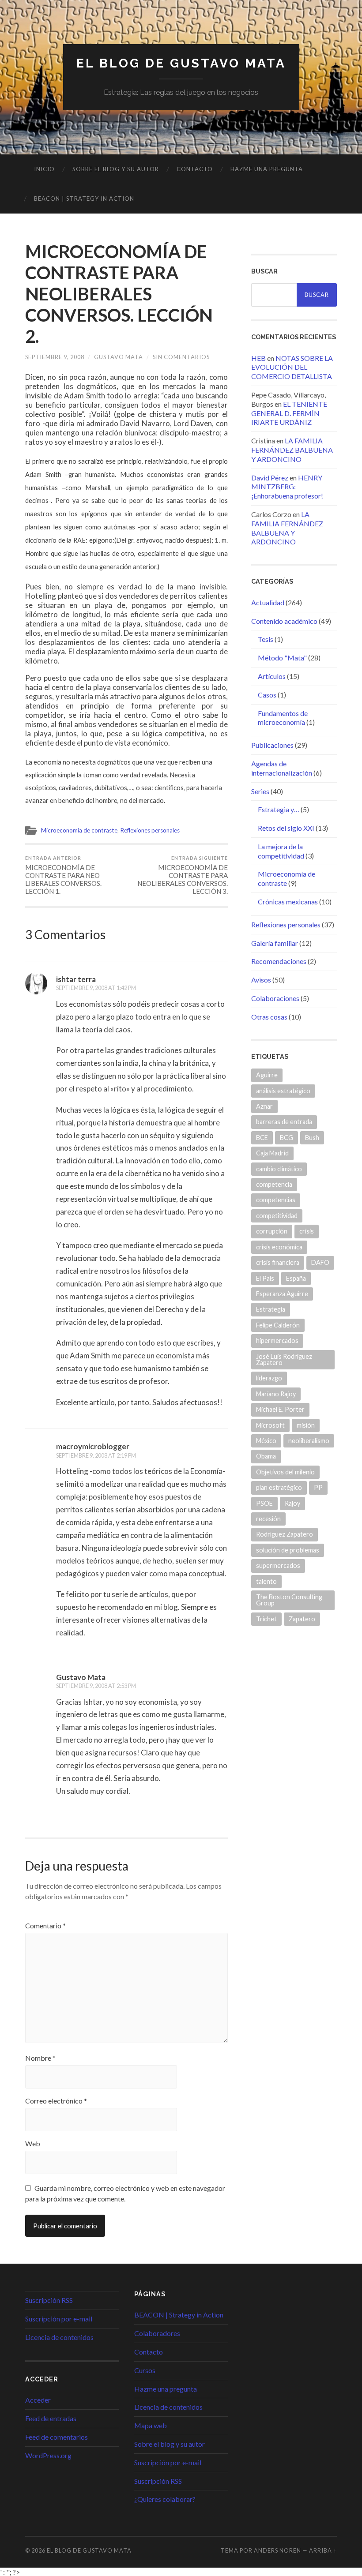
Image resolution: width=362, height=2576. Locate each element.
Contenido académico (284, 621)
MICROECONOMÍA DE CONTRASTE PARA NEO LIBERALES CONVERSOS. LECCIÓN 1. (63, 875)
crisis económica (279, 1247)
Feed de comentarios (57, 2437)
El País (265, 1278)
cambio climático (279, 1169)
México (266, 1441)
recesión (268, 1519)
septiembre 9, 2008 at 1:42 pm (96, 988)
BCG (287, 1138)
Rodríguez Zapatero (285, 1534)
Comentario (45, 1926)
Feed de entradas (51, 2418)
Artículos (272, 676)
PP (318, 1487)
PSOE (264, 1503)
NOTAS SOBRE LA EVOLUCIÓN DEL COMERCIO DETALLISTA (292, 367)
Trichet (266, 1619)
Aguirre (267, 1075)
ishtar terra (76, 979)
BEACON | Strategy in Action (84, 199)
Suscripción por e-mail (59, 2319)
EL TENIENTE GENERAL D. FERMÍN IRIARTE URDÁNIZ (289, 413)
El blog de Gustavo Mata (181, 63)
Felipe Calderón (278, 1325)
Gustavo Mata (119, 357)
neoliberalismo (309, 1441)
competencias (276, 1200)
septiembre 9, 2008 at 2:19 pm (96, 1455)
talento (266, 1581)
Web (33, 2144)
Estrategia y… (279, 809)
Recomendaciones (279, 961)
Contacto (195, 169)
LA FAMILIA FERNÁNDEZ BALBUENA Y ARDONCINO (292, 450)
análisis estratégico (283, 1091)
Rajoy (292, 1503)
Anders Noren (277, 2550)
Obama (266, 1456)
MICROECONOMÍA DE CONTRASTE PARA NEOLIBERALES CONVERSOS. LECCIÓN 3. (183, 875)
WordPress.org (48, 2455)
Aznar (264, 1106)
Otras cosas (269, 1017)
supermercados (278, 1565)
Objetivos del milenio (285, 1472)
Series (260, 791)
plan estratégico (279, 1487)
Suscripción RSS (49, 2300)
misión (306, 1425)
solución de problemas (288, 1550)
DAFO (320, 1262)
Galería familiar (275, 943)
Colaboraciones (275, 998)
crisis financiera (278, 1262)
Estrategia (271, 1309)
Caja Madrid (272, 1153)
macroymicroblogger (93, 1446)
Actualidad (268, 602)
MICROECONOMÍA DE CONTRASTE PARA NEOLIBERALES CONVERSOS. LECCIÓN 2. (119, 294)
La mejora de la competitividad (281, 851)
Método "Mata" (282, 658)
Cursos (145, 2370)
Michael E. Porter (280, 1409)
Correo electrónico (56, 2101)
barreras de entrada (284, 1122)
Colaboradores (157, 2333)
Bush (312, 1138)
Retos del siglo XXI (286, 828)
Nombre (40, 2058)
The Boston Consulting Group (289, 1600)
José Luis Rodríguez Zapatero (284, 1359)
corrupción (272, 1231)
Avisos (261, 980)
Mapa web (151, 2425)
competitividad (277, 1216)
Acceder (38, 2400)
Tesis (266, 639)
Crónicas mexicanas (288, 902)
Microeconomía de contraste (79, 830)
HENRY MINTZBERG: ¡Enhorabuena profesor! (287, 487)
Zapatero (302, 1619)
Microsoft (270, 1425)
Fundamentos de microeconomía (283, 718)
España (296, 1278)
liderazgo (269, 1378)
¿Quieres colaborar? (165, 2499)
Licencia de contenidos (59, 2337)
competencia (274, 1184)
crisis (307, 1231)
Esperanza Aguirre (282, 1294)
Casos (267, 695)
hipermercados (277, 1340)
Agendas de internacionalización (282, 768)
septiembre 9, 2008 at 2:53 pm (96, 1686)
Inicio (44, 169)
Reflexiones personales (150, 830)
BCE (262, 1138)
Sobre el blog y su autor (116, 169)
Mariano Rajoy (276, 1394)
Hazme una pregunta (267, 169)
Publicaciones (272, 745)
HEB (258, 358)
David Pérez (270, 478)
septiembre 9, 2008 (55, 357)
